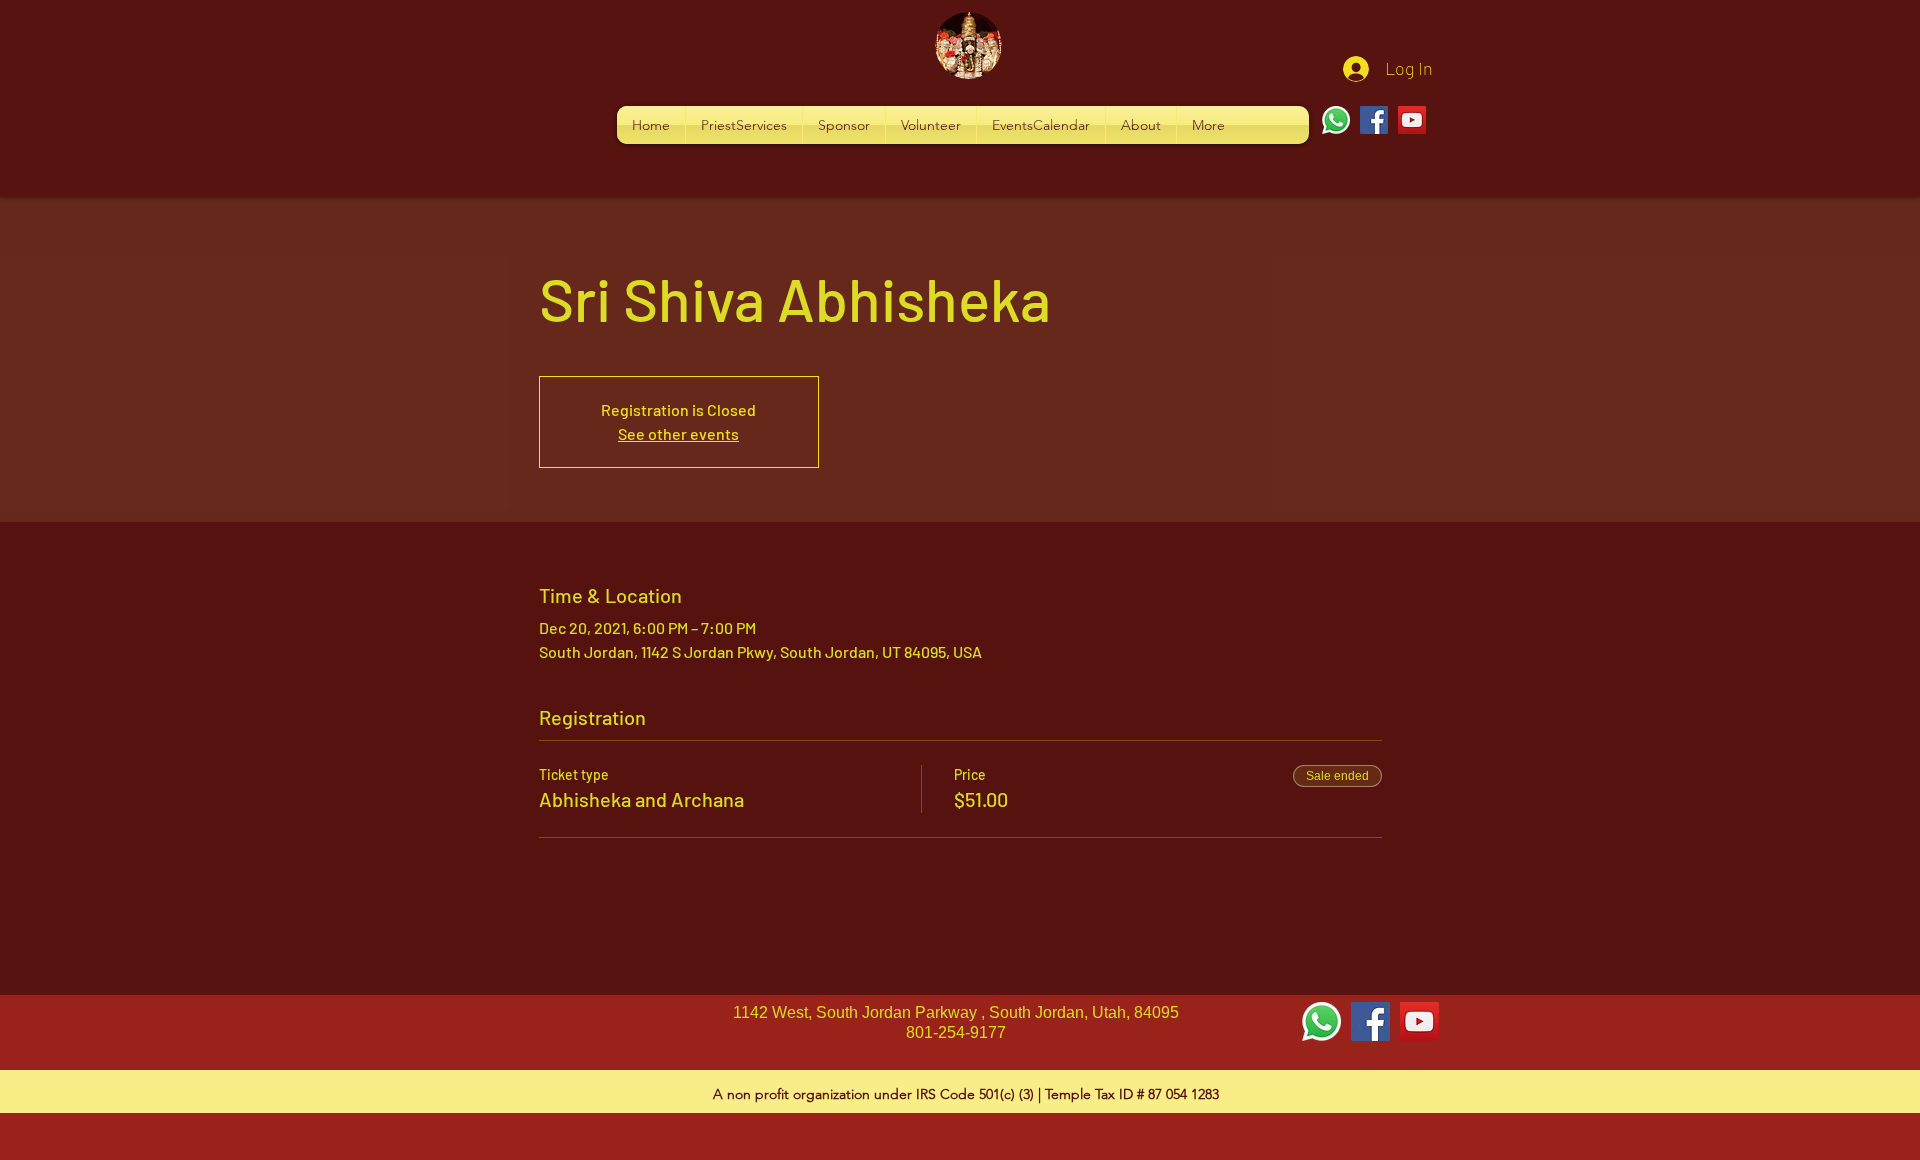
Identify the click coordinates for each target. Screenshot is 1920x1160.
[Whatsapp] (1336, 120)
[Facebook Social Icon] (1370, 1021)
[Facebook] (1374, 120)
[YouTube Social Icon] (1419, 1021)
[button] (744, 125)
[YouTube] (1412, 120)
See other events (678, 433)
